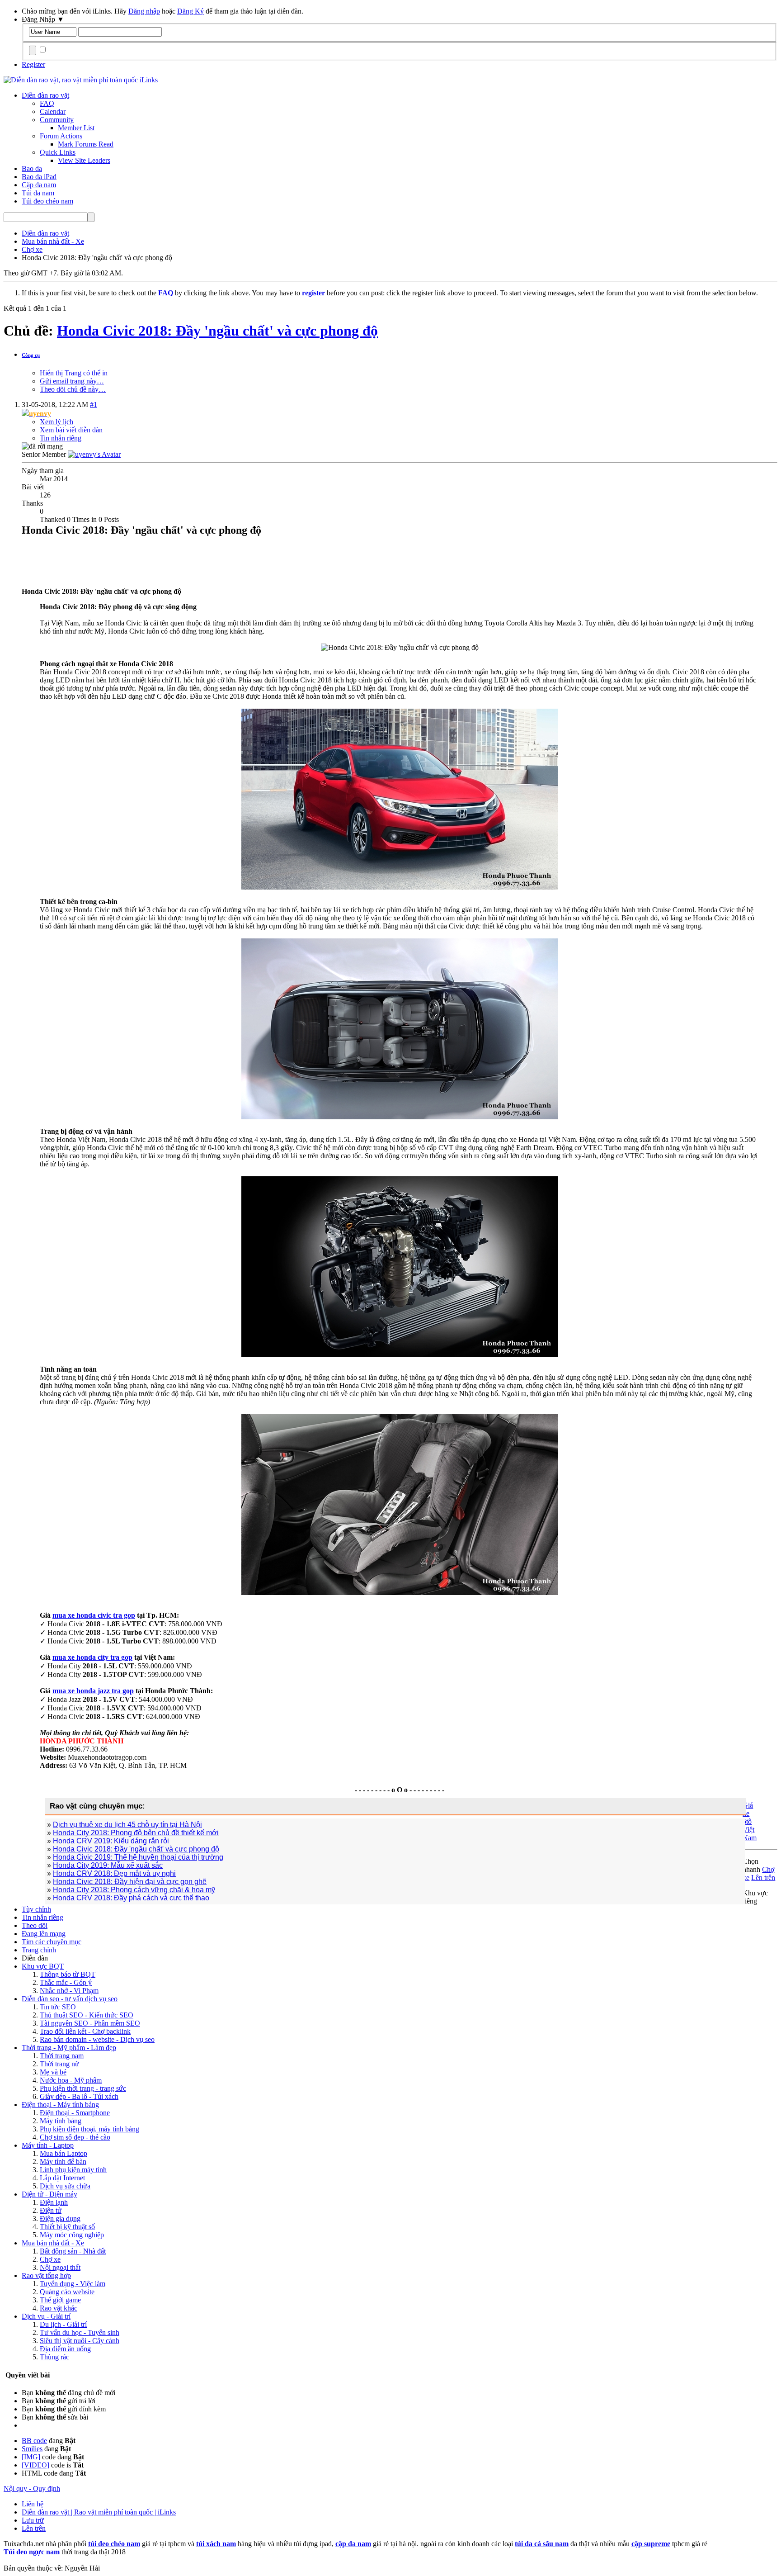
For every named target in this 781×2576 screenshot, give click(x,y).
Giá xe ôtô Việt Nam (750, 1821)
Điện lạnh (54, 2202)
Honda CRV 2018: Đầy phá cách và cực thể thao (131, 1898)
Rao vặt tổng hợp (46, 2275)
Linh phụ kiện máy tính (73, 2170)
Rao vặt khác (59, 2308)
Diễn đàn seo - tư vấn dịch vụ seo (70, 1999)
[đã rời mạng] (94, 454)
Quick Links (58, 152)
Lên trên (763, 1878)
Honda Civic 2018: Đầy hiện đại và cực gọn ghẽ (130, 1882)
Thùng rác (54, 2357)
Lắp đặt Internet (62, 2178)
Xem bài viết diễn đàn (71, 430)
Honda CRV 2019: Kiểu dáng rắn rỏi (111, 1841)
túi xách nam (216, 2544)
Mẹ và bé (53, 2072)
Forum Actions (61, 136)
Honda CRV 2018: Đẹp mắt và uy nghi (114, 1873)
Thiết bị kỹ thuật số (67, 2227)
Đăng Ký (191, 11)
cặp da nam (353, 2544)
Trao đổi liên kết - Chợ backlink (85, 2031)
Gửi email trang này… (72, 381)
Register (33, 64)
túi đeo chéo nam (114, 2544)
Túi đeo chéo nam (47, 201)
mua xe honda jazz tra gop (93, 1691)
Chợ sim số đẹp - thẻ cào (75, 2137)
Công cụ (31, 355)
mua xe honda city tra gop (92, 1657)
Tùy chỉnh (36, 1909)
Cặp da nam (39, 185)
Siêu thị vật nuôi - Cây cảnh (80, 2341)
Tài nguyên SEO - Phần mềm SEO (90, 2023)
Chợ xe (50, 2259)
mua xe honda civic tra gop (94, 1615)
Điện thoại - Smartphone (75, 2113)
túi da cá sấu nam (542, 2544)
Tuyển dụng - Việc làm (73, 2284)
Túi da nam (38, 193)
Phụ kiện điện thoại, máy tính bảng (89, 2129)
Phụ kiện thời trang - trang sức (83, 2088)
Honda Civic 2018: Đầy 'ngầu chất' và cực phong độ (217, 331)
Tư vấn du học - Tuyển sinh (80, 2332)
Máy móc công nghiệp (72, 2235)
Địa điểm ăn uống (65, 2349)
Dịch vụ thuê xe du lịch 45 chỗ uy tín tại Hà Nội (127, 1825)
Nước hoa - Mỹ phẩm (71, 2080)
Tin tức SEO (58, 2007)
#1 (94, 405)
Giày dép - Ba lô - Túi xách (79, 2096)
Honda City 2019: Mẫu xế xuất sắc (108, 1865)
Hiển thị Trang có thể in (74, 373)
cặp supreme (651, 2544)
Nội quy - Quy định (32, 2488)
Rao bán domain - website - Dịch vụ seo (97, 2039)
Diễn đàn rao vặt (45, 95)
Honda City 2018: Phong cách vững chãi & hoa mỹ (134, 1890)
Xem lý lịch (56, 422)
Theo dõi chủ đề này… (73, 389)
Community (57, 120)
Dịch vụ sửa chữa (65, 2186)
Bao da (32, 168)
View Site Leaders (84, 160)
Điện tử (51, 2210)
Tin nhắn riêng (61, 438)
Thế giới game (60, 2300)
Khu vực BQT (43, 1966)
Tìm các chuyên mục (52, 1942)
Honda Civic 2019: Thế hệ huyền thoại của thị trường (138, 1857)
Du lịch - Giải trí (63, 2324)
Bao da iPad (39, 177)
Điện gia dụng (60, 2218)
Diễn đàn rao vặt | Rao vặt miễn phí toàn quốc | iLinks (99, 2512)
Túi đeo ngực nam (32, 2552)
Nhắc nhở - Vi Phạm (69, 1991)
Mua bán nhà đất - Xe (53, 2243)
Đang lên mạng (44, 1934)
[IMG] (31, 2457)
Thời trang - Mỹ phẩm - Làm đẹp (69, 2048)
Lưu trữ (33, 2520)
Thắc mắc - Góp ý (66, 1982)
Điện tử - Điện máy (49, 2194)
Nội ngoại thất (60, 2267)
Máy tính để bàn (63, 2162)
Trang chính (39, 1950)
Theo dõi (35, 1925)
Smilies (32, 2449)
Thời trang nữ (59, 2064)
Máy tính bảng (61, 2121)
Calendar (53, 111)
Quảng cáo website (67, 2292)
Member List (76, 128)
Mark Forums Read (86, 144)
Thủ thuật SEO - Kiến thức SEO (87, 2015)
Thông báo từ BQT (68, 1974)
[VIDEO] (35, 2465)
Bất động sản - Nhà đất (73, 2251)
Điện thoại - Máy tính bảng (60, 2105)
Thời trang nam (62, 2056)
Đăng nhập (144, 11)
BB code (34, 2441)
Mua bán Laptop (64, 2153)
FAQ (47, 103)
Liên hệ (33, 2504)
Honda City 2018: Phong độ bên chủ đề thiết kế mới (136, 1833)
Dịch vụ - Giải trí (46, 2316)
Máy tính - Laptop (48, 2145)
